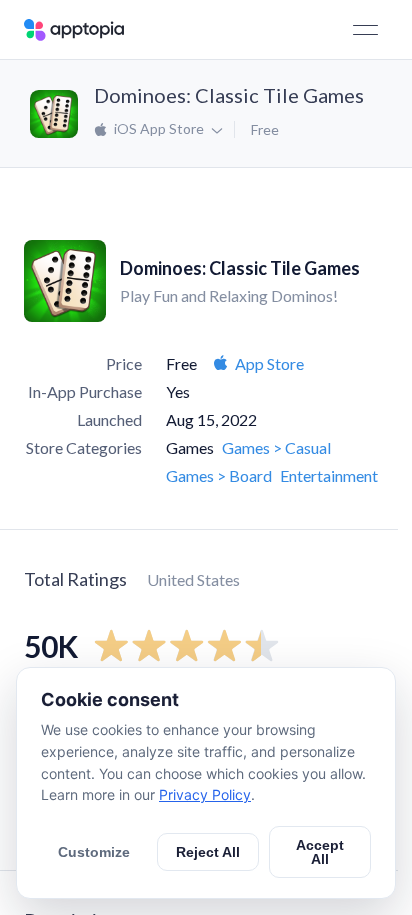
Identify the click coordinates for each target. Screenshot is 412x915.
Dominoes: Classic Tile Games (229, 95)
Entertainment (329, 475)
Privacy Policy (205, 794)
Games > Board (219, 475)
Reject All (208, 852)
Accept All (320, 852)
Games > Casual (276, 447)
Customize (94, 852)
